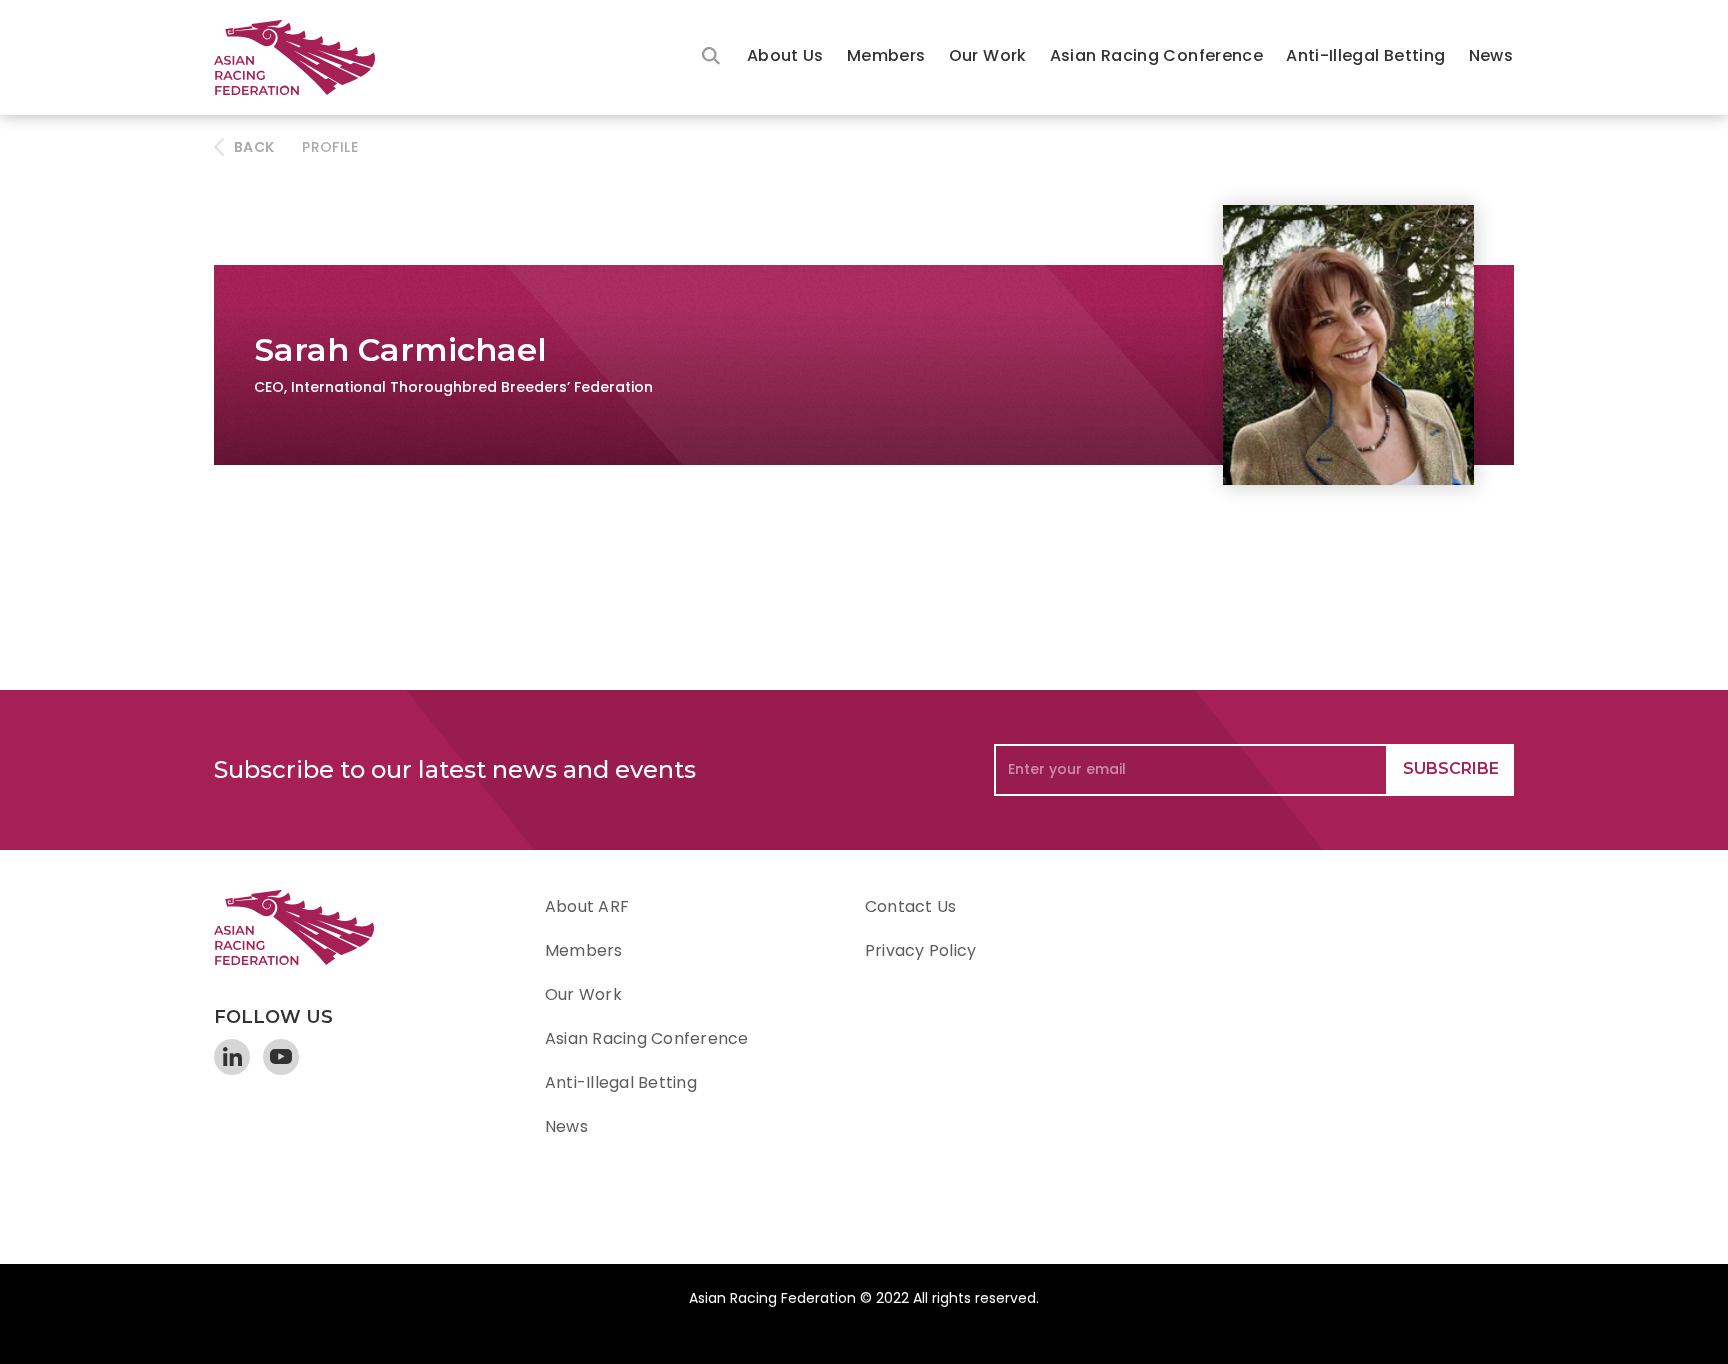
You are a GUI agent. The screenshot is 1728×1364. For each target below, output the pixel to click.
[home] (304, 57)
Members (886, 55)
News (1491, 55)
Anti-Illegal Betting (1365, 55)
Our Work (988, 55)
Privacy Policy (920, 950)
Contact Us (910, 906)
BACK (254, 147)
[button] (785, 57)
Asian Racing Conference (1156, 55)
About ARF (587, 906)
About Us (785, 55)
